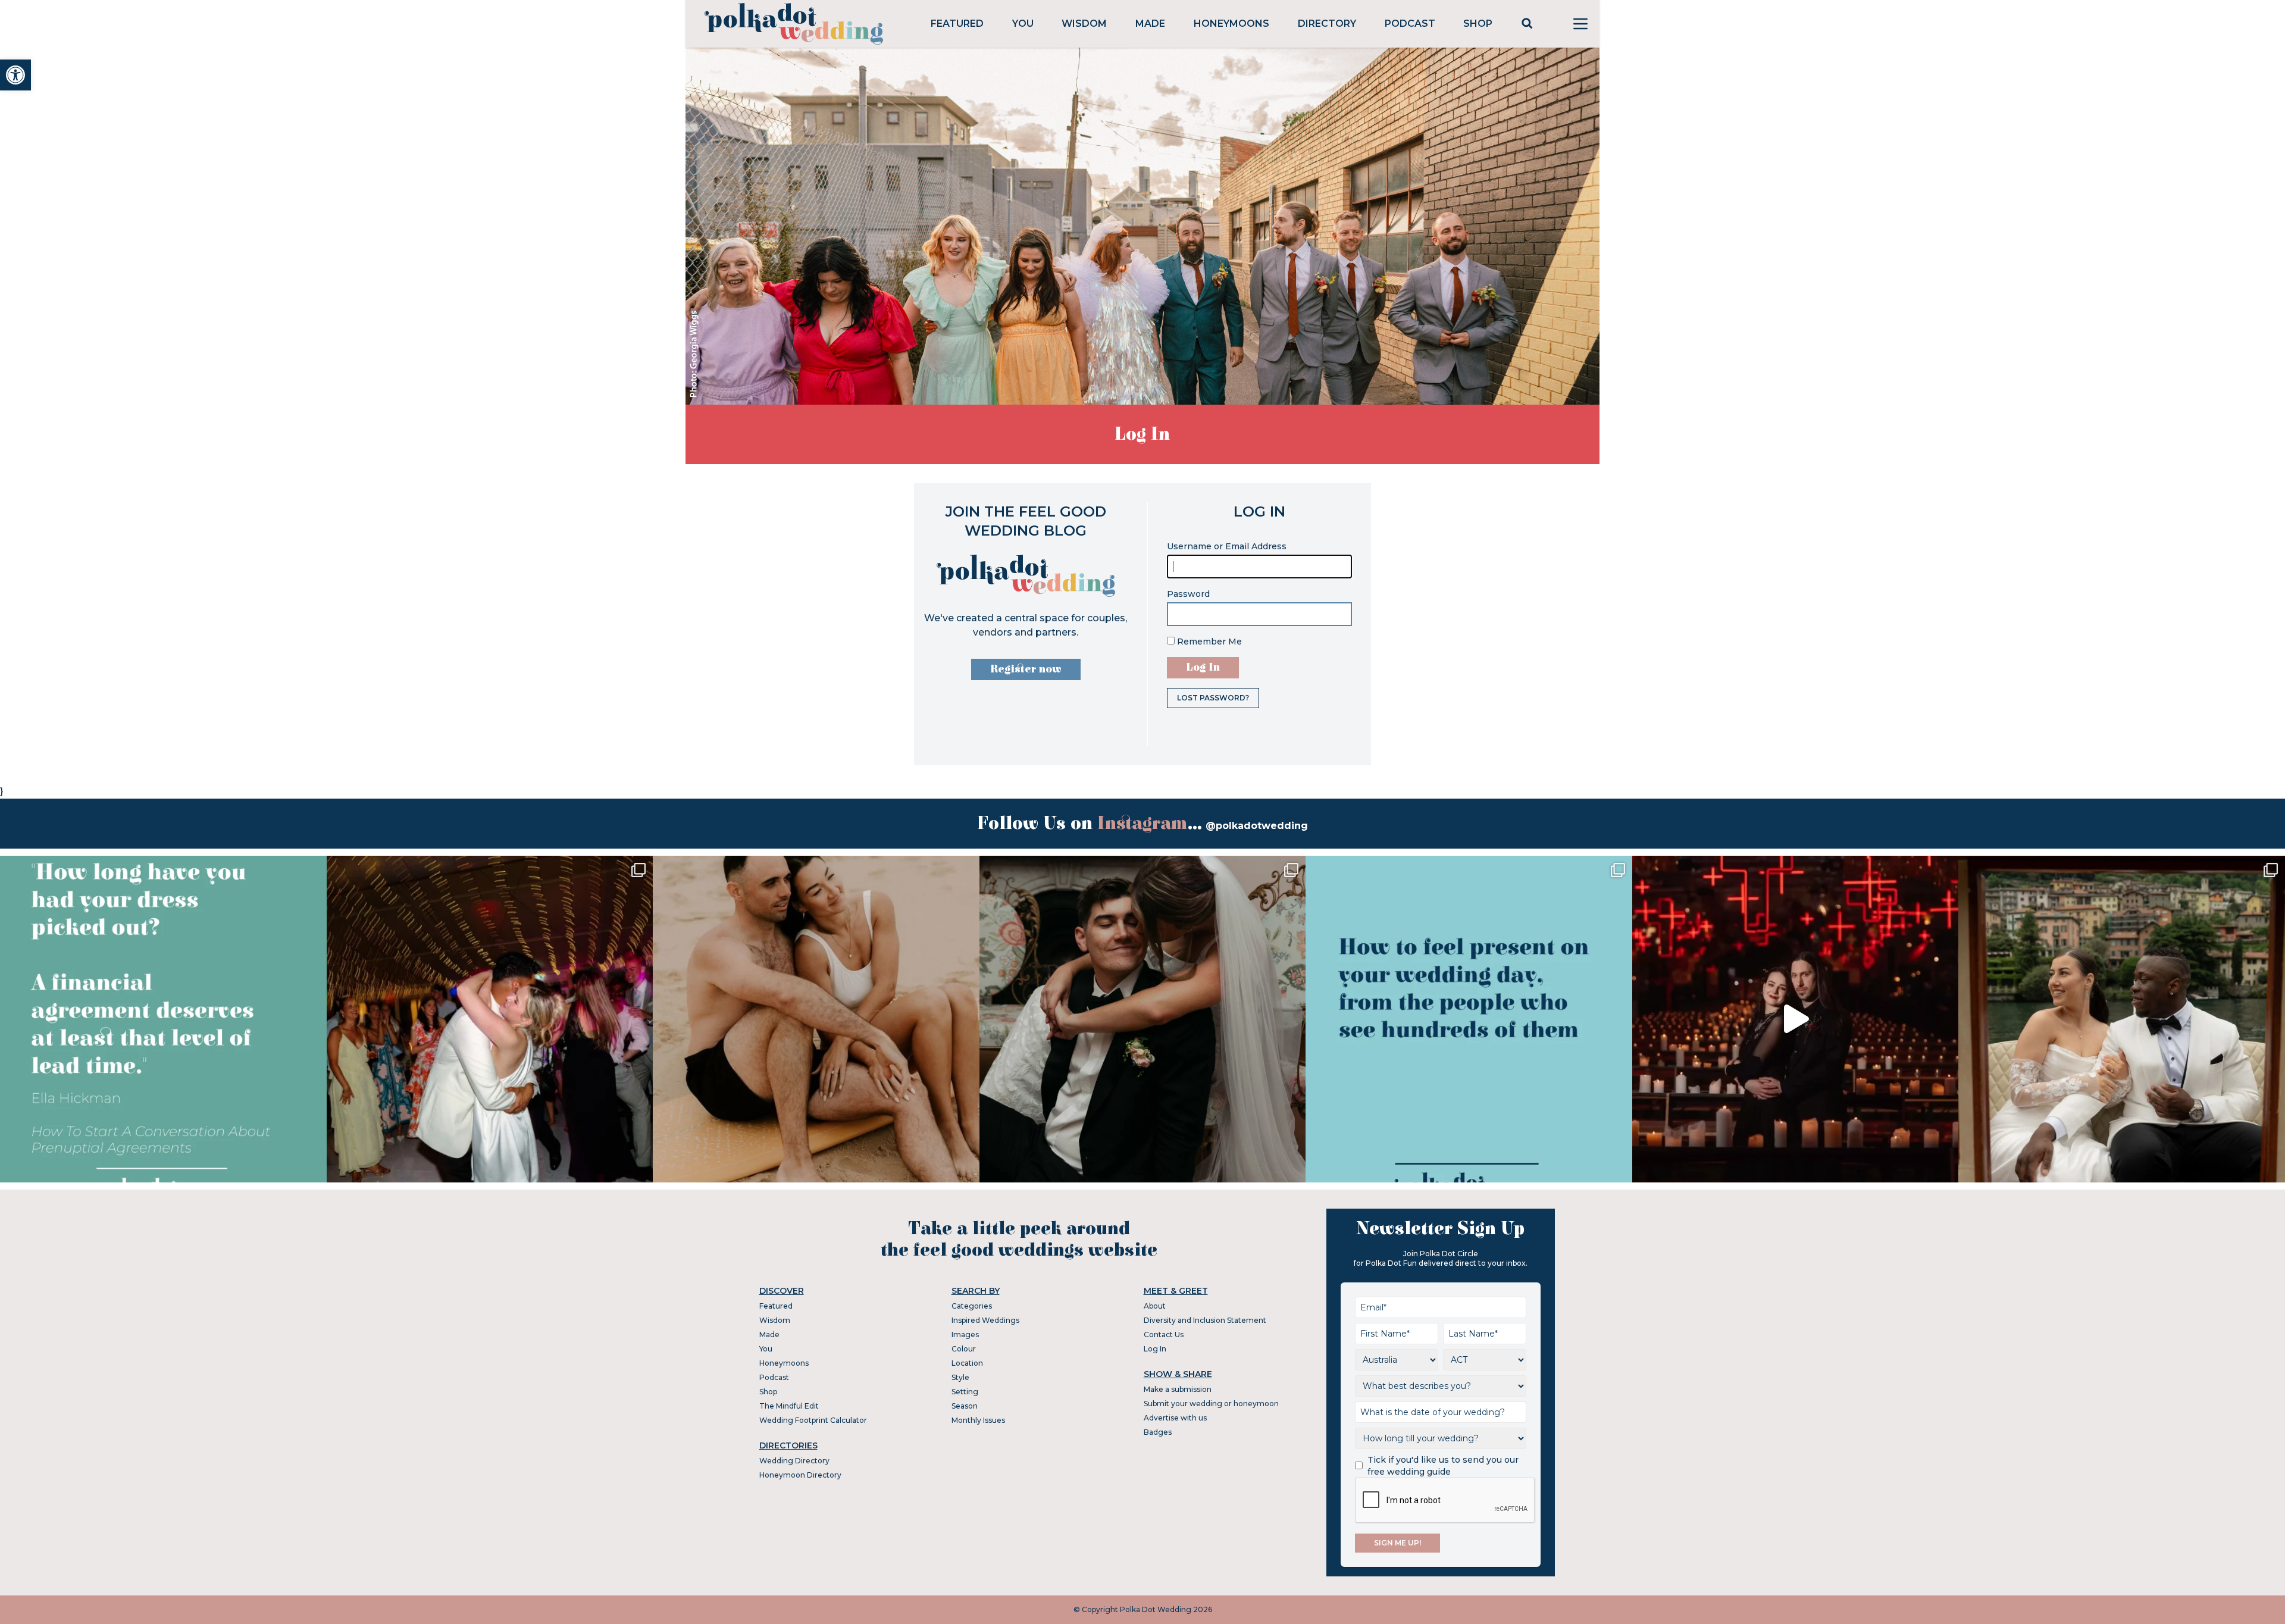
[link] (15, 75)
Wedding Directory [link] (794, 1461)
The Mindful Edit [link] (789, 1406)
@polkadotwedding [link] (1257, 826)
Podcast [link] (1410, 24)
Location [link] (967, 1363)
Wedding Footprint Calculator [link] (813, 1420)
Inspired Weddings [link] (985, 1320)
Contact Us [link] (1164, 1334)
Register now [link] (1026, 669)
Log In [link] (1155, 1349)
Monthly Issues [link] (978, 1420)
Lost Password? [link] (1213, 698)
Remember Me (1208, 642)
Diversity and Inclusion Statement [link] (1205, 1320)
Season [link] (965, 1406)
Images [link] (965, 1334)
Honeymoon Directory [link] (800, 1475)
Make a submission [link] (1178, 1389)
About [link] (1155, 1306)
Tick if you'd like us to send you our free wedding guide (1443, 1466)
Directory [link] (1327, 24)
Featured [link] (957, 24)
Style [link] (960, 1377)
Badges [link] (1158, 1432)
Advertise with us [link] (1175, 1418)
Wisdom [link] (1084, 24)
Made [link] (1150, 24)
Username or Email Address (1227, 546)
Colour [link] (964, 1349)
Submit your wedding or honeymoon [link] (1211, 1404)
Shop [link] (1478, 24)
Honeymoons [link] (1231, 24)
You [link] (1023, 24)
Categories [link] (972, 1306)
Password (1188, 594)
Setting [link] (965, 1392)
